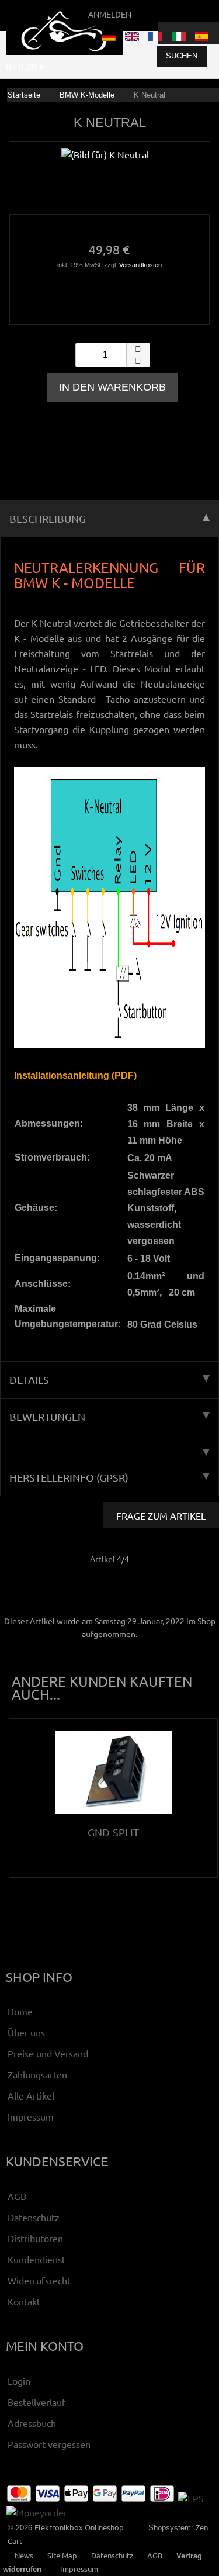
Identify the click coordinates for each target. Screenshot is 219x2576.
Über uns (26, 2032)
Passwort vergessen (49, 2444)
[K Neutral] (105, 161)
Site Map (62, 2555)
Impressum (31, 2116)
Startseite (24, 95)
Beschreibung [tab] (48, 518)
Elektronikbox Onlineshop (79, 2527)
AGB (17, 2196)
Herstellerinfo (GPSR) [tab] (69, 1477)
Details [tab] (29, 1379)
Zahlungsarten (37, 2074)
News (24, 2555)
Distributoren (35, 2238)
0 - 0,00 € (25, 66)
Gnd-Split (113, 1832)
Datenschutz (34, 2217)
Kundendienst (36, 2259)
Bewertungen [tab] (47, 1416)
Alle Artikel (31, 2095)
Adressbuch (32, 2423)
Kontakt (24, 2301)
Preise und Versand (48, 2053)
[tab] (109, 1447)
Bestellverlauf (36, 2402)
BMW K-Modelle (87, 95)
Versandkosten (140, 265)
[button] (138, 349)
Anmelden (110, 14)
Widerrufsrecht (39, 2280)
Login (19, 2381)
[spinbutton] (113, 355)
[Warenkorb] (208, 33)
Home (20, 2011)
